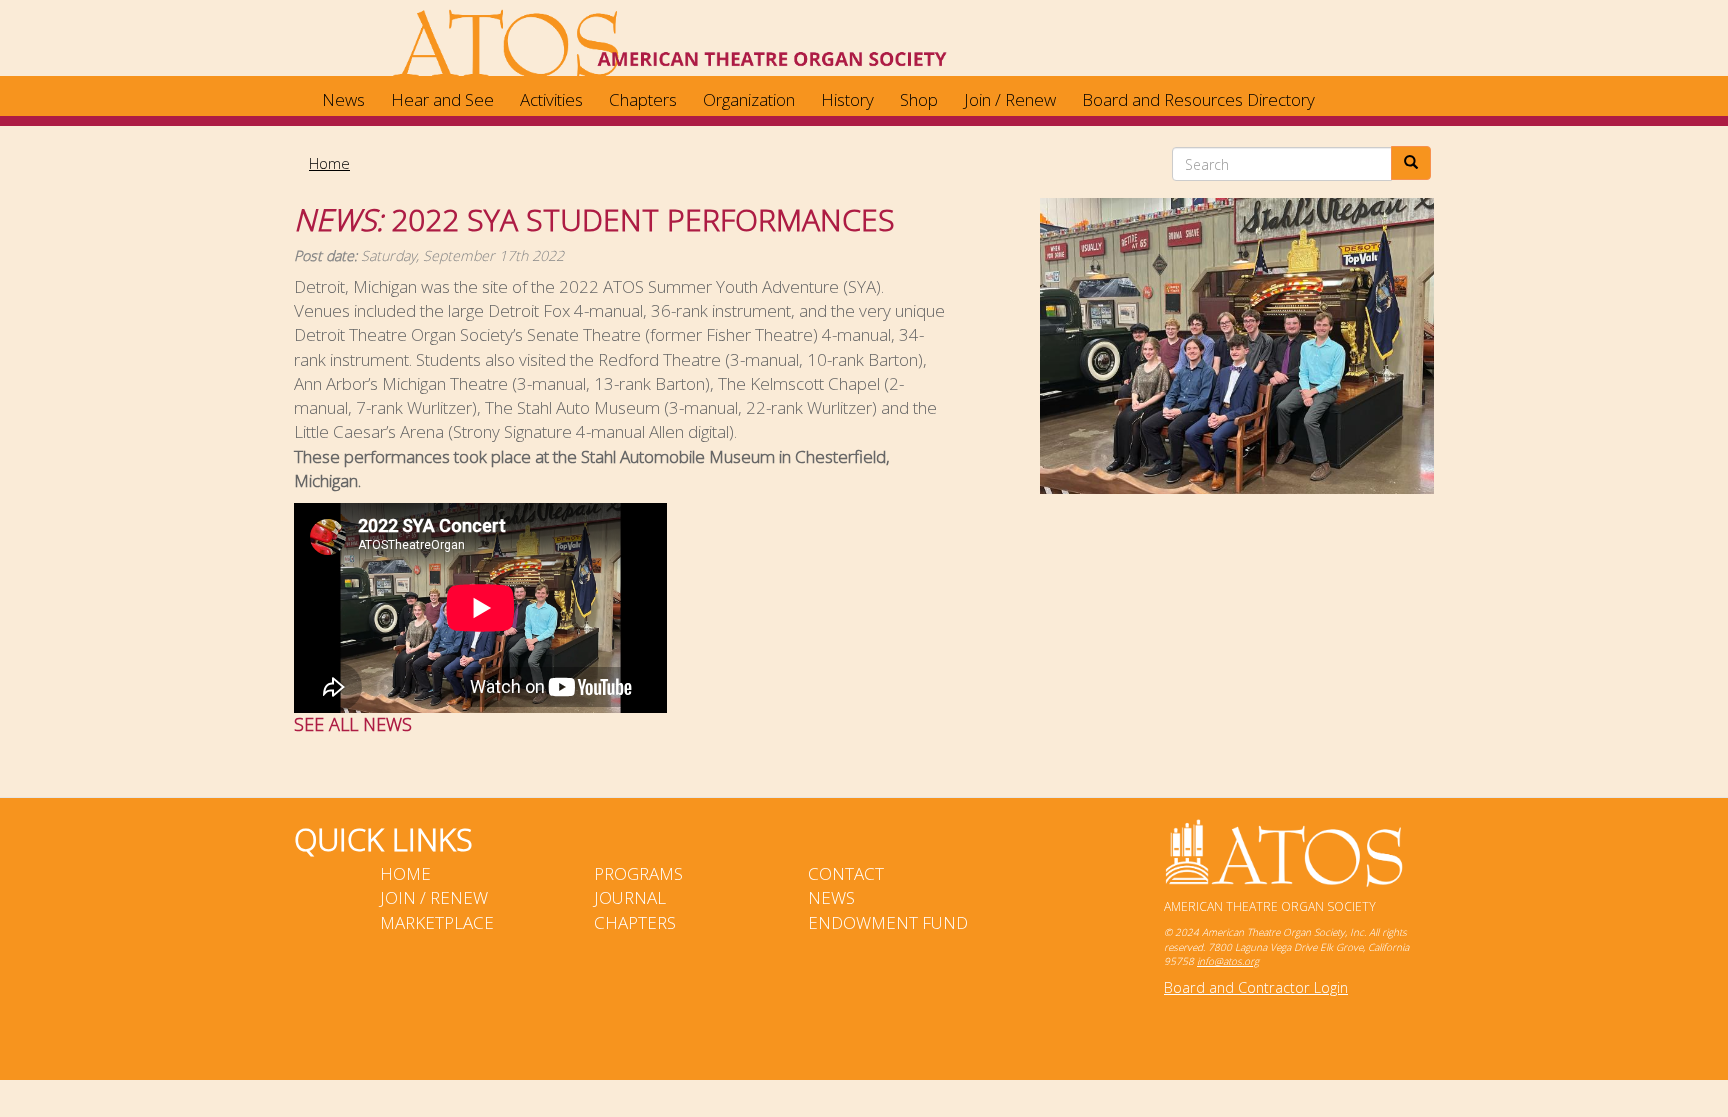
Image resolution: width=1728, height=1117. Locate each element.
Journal (630, 897)
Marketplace (437, 922)
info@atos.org (1228, 961)
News (343, 99)
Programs (638, 873)
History (847, 99)
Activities (551, 99)
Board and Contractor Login (1256, 987)
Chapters (643, 99)
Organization (749, 99)
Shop (919, 99)
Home (329, 163)
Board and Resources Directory (1198, 99)
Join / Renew (1010, 99)
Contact (846, 873)
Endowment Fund (888, 922)
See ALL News (353, 724)
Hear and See (442, 99)
